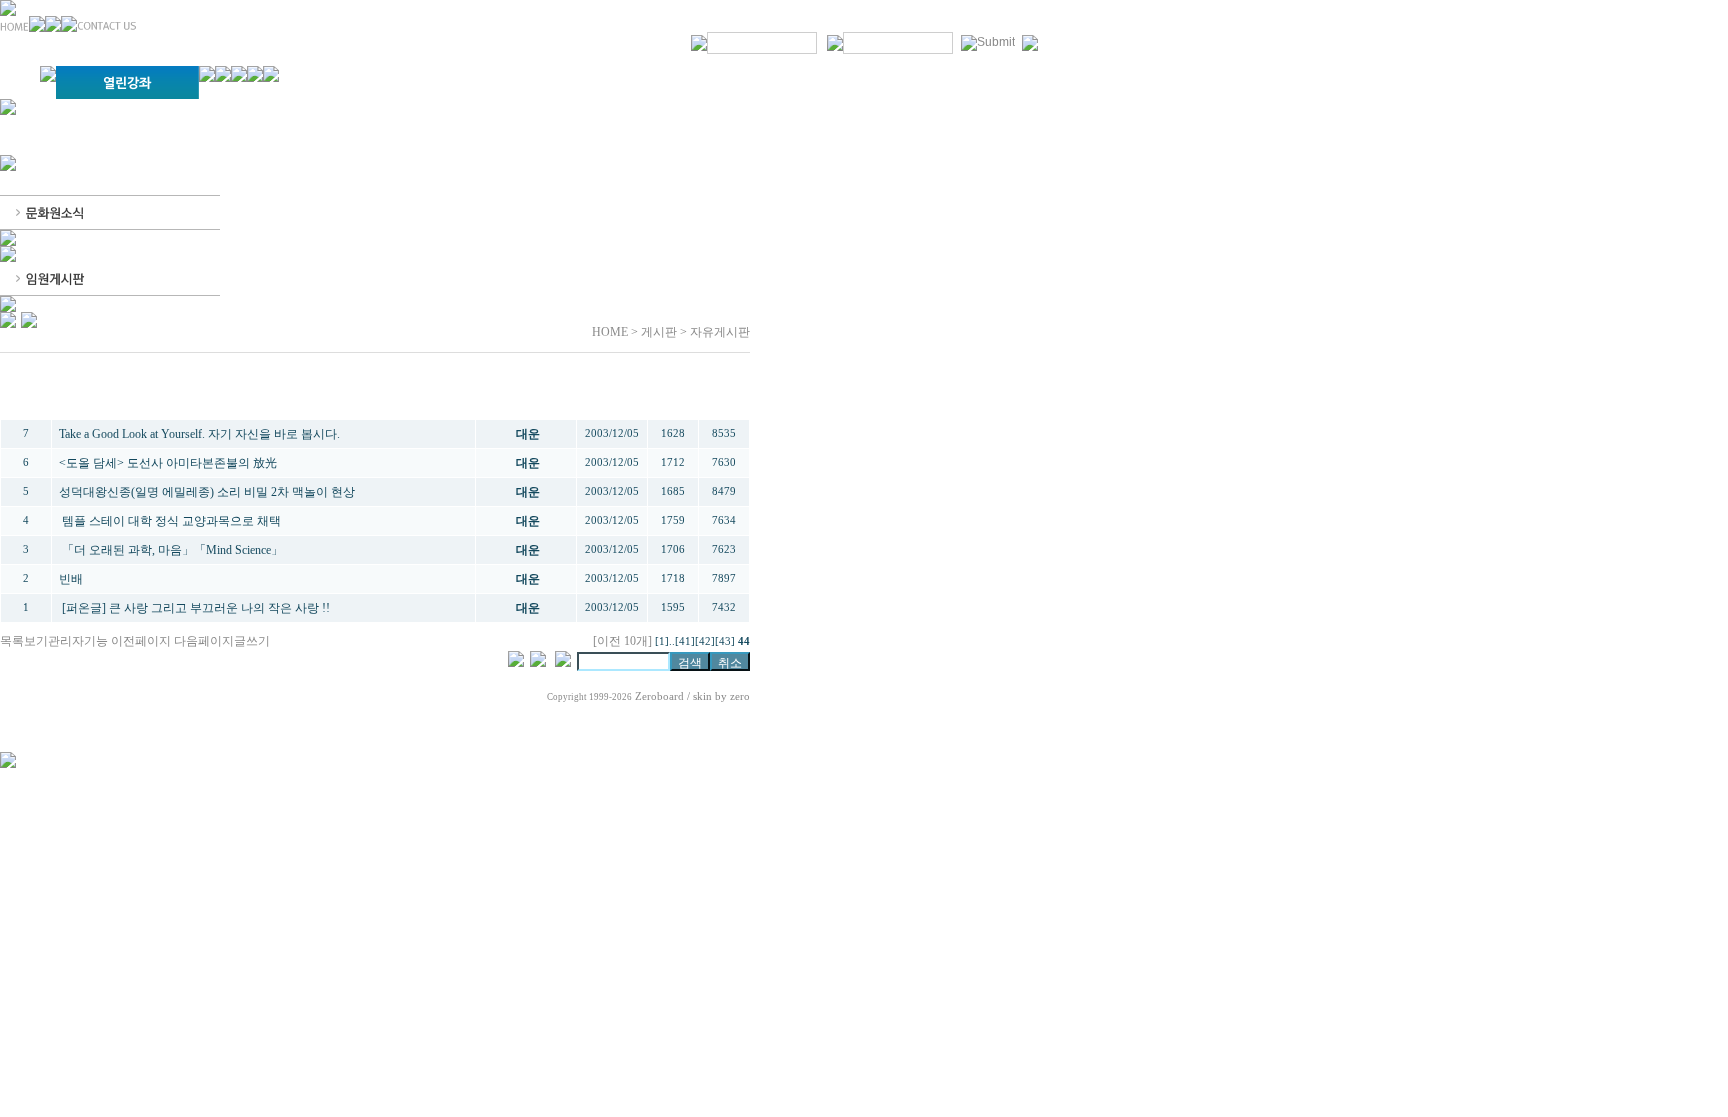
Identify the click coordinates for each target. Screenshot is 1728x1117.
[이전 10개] (622, 641)
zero (740, 696)
